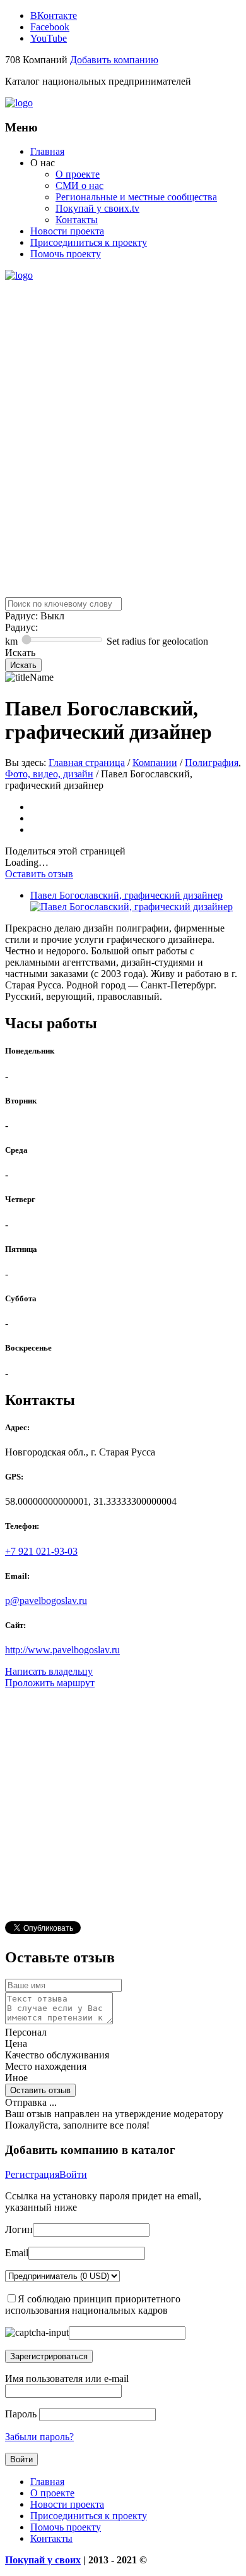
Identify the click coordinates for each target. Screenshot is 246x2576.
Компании (155, 762)
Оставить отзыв (39, 874)
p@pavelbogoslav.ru (46, 1601)
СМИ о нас (79, 185)
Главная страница (87, 762)
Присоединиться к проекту (89, 242)
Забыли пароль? (39, 2437)
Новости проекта (67, 231)
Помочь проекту (66, 254)
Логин (19, 2229)
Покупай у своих (43, 2560)
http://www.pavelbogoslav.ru (62, 1650)
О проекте (78, 174)
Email (17, 2253)
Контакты (77, 220)
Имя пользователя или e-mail (67, 2379)
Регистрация (32, 2174)
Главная (47, 151)
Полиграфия (212, 762)
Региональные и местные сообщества (136, 197)
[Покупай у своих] (19, 103)
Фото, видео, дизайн (49, 774)
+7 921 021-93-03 (41, 1551)
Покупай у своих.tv (97, 208)
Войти (73, 2174)
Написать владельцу (49, 1671)
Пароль (21, 2414)
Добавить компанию (114, 60)
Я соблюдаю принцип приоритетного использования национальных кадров (93, 2305)
